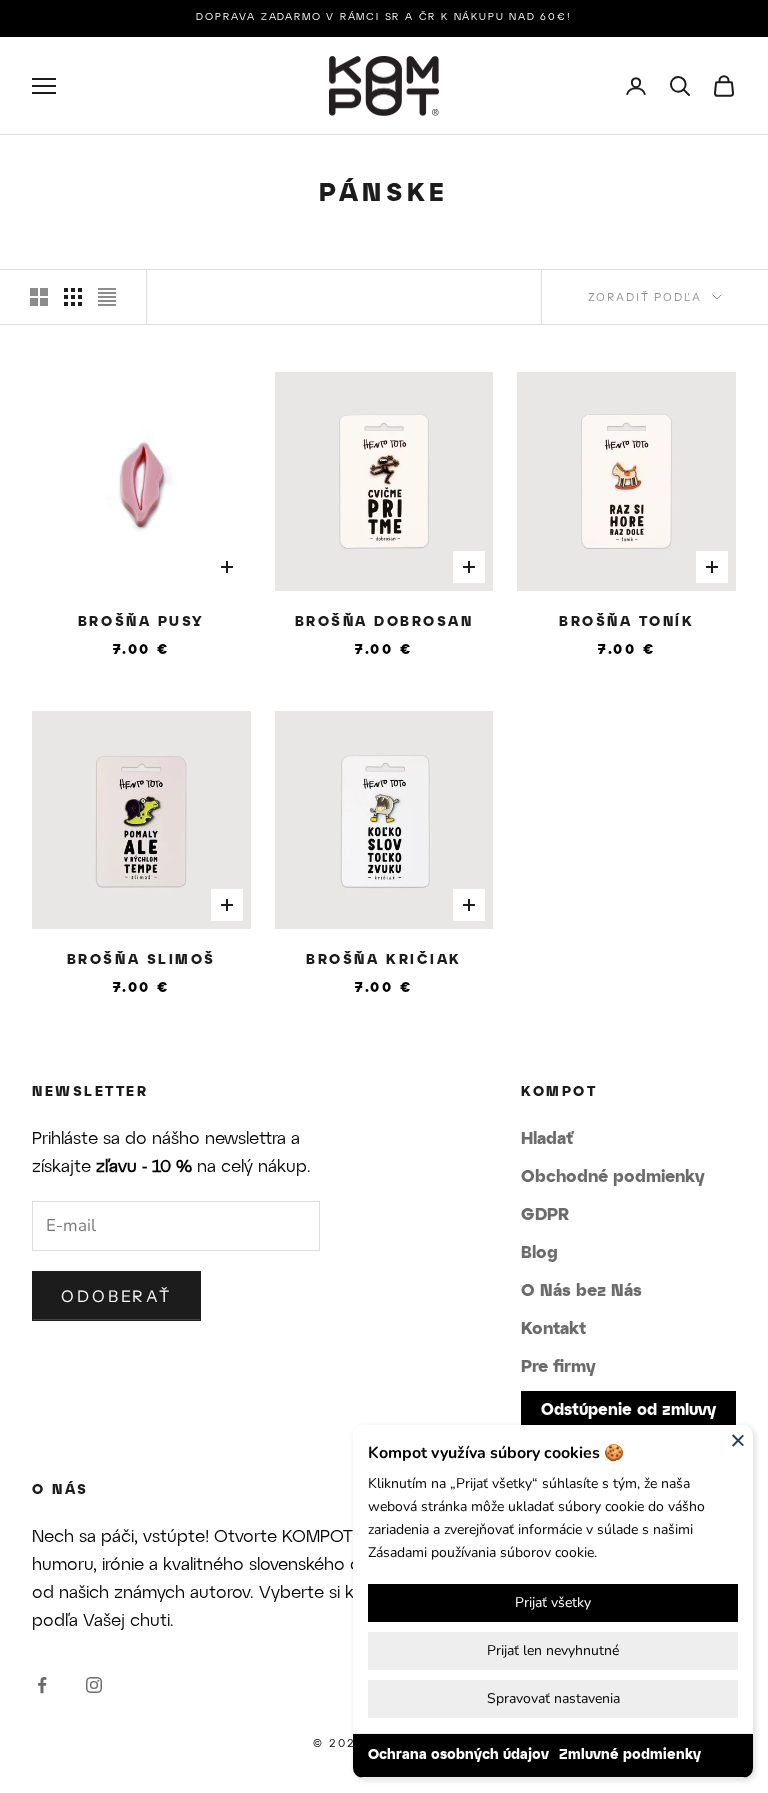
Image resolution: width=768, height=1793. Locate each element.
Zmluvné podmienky (630, 1755)
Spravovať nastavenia (553, 1698)
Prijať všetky (553, 1602)
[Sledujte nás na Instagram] (94, 1685)
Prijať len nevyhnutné (553, 1650)
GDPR (545, 1215)
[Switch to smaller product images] (73, 297)
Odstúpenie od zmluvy (628, 1410)
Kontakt (553, 1329)
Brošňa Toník (626, 622)
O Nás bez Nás (581, 1291)
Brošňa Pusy (141, 622)
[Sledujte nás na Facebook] (42, 1685)
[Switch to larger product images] (39, 297)
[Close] (738, 1440)
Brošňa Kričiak (383, 960)
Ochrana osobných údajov (458, 1755)
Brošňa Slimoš (141, 960)
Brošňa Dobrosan (384, 622)
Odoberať (116, 1296)
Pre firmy (558, 1367)
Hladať (547, 1139)
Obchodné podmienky (613, 1177)
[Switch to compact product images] (107, 297)
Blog (539, 1253)
